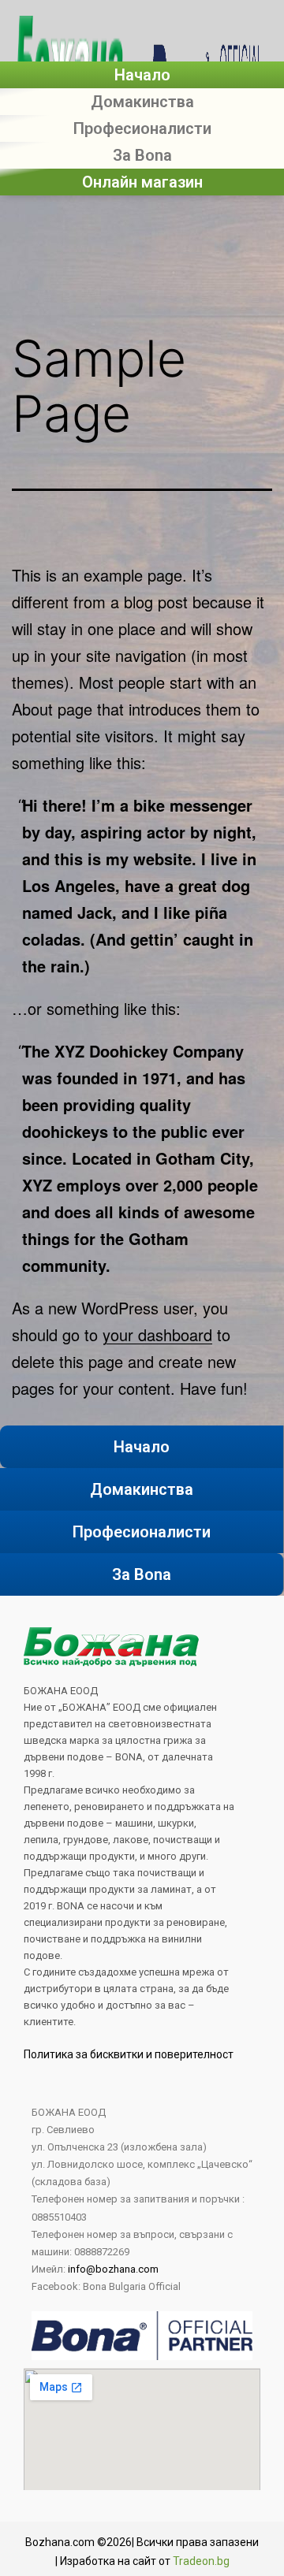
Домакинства (142, 102)
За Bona (142, 155)
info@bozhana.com (113, 2269)
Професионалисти (142, 128)
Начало (142, 75)
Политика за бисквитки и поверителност (129, 2054)
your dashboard (157, 1334)
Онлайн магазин (142, 182)
